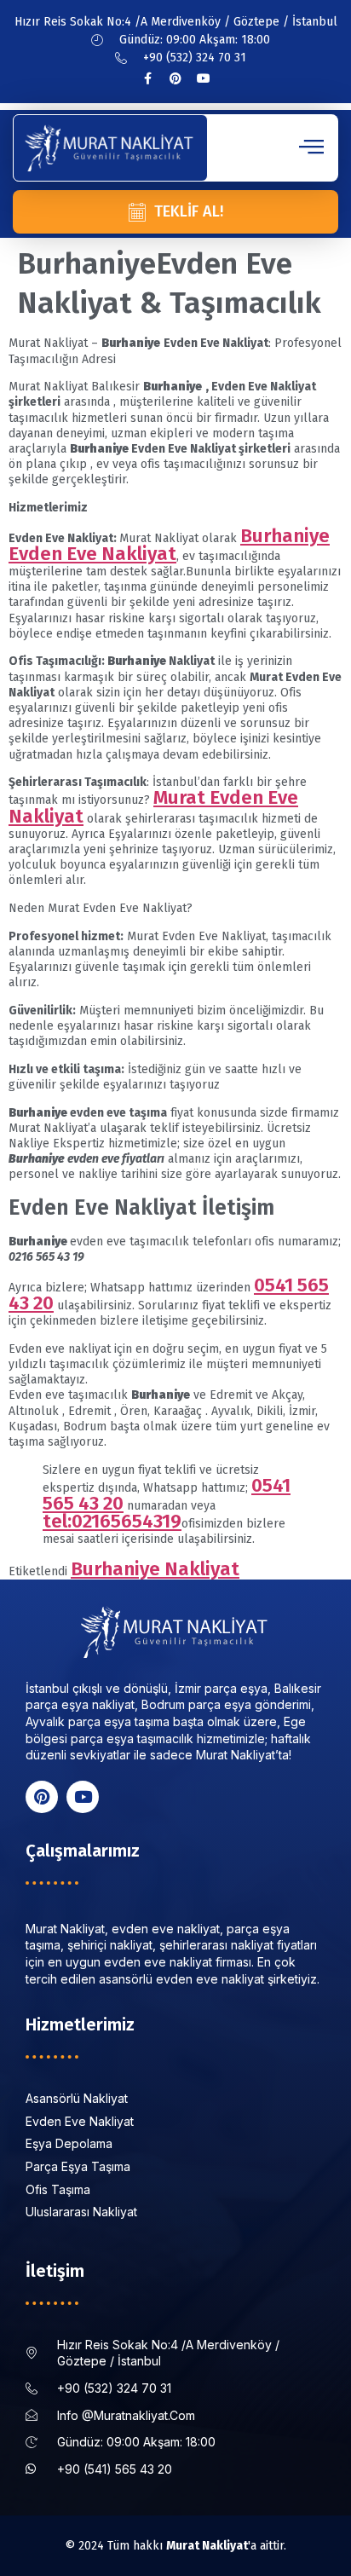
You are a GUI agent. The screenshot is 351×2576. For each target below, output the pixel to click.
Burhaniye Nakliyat (155, 1569)
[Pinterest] (175, 78)
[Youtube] (204, 78)
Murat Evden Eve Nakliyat (153, 806)
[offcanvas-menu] (311, 147)
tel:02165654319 (112, 1521)
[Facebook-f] (147, 78)
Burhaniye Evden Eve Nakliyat (169, 545)
